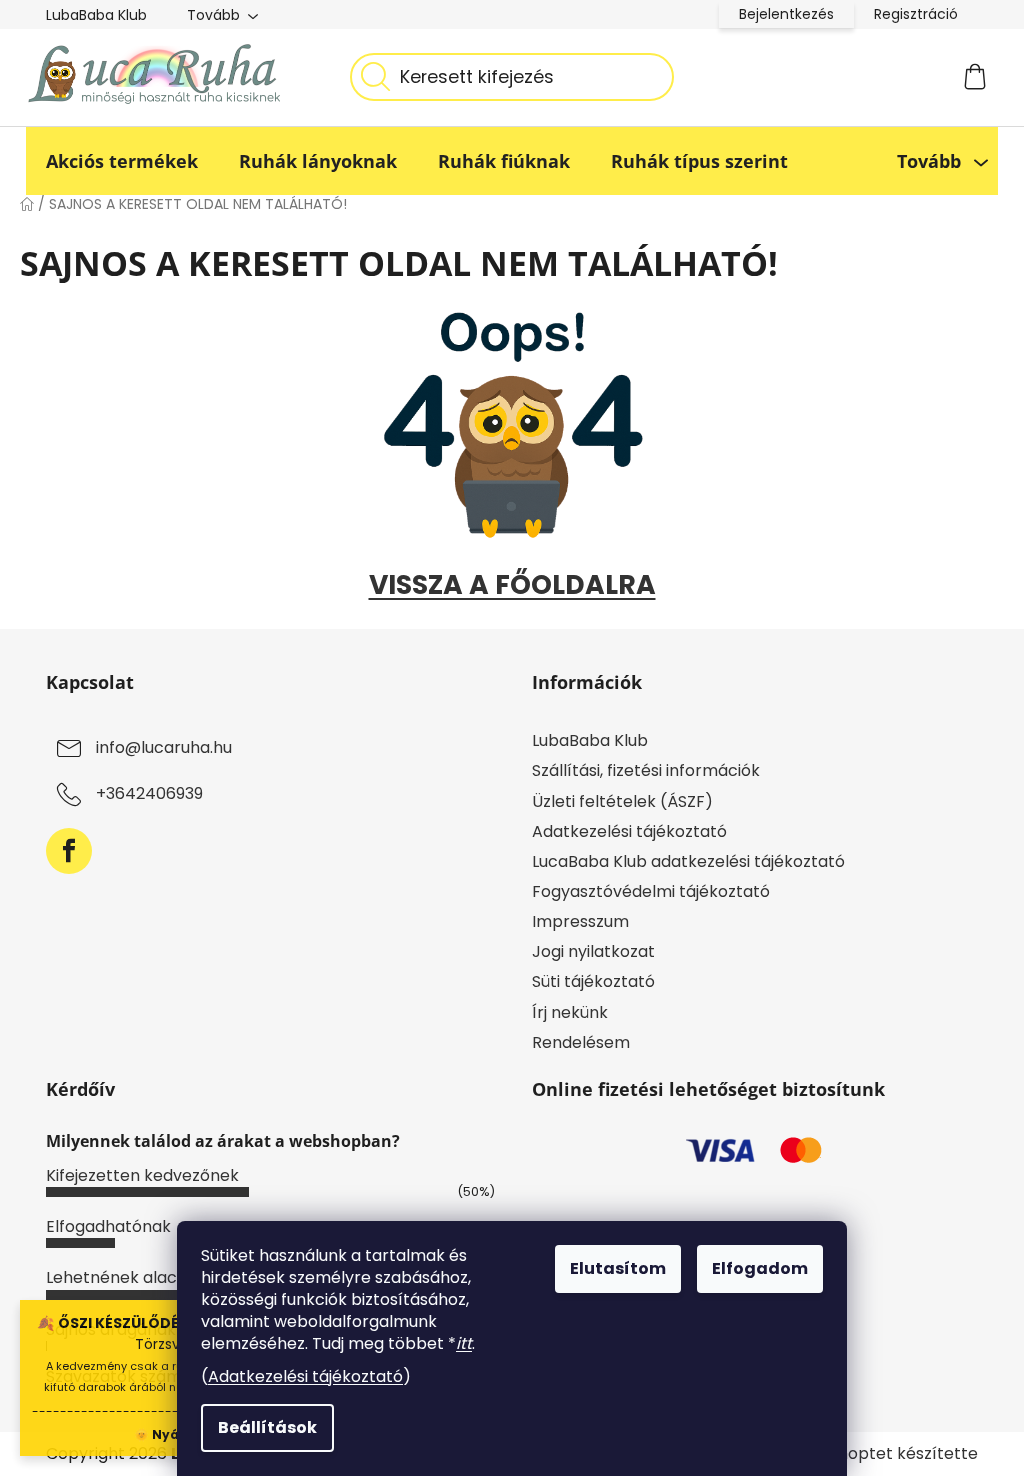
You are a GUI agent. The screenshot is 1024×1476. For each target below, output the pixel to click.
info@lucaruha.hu (164, 748)
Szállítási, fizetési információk (646, 770)
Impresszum (580, 921)
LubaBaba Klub (96, 15)
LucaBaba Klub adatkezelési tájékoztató (688, 861)
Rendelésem (581, 1042)
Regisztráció (916, 14)
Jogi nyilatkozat (593, 951)
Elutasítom (618, 1268)
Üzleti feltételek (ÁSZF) (622, 801)
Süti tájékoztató (593, 981)
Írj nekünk (570, 1012)
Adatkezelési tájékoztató (305, 1376)
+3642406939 (149, 794)
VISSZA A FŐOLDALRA (512, 584)
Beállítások (267, 1427)
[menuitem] (122, 161)
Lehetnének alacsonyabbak (155, 1277)
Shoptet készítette (903, 1454)
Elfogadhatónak (108, 1226)
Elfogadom (760, 1268)
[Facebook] (69, 851)
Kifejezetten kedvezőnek (142, 1175)
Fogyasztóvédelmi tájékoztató (651, 891)
